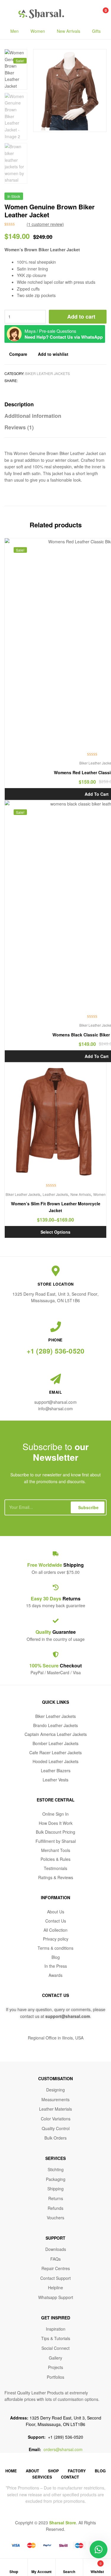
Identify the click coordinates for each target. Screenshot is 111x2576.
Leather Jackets (55, 1194)
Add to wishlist (53, 354)
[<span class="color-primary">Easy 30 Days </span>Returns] (56, 1587)
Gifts (96, 31)
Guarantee (56, 1632)
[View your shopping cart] (99, 14)
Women (38, 31)
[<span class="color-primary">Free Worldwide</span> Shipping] (56, 1554)
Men (15, 31)
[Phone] (56, 1327)
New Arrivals (69, 31)
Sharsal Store (63, 2523)
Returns (56, 1598)
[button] (92, 63)
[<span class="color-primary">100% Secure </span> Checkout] (56, 1654)
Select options (55, 1232)
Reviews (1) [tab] (19, 427)
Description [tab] (19, 404)
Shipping (55, 1565)
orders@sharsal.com (63, 2449)
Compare (18, 354)
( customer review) (45, 224)
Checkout (55, 1666)
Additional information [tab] (33, 416)
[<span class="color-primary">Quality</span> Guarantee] (56, 1621)
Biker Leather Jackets (48, 373)
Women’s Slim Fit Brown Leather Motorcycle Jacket (56, 1207)
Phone (55, 1340)
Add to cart (81, 317)
